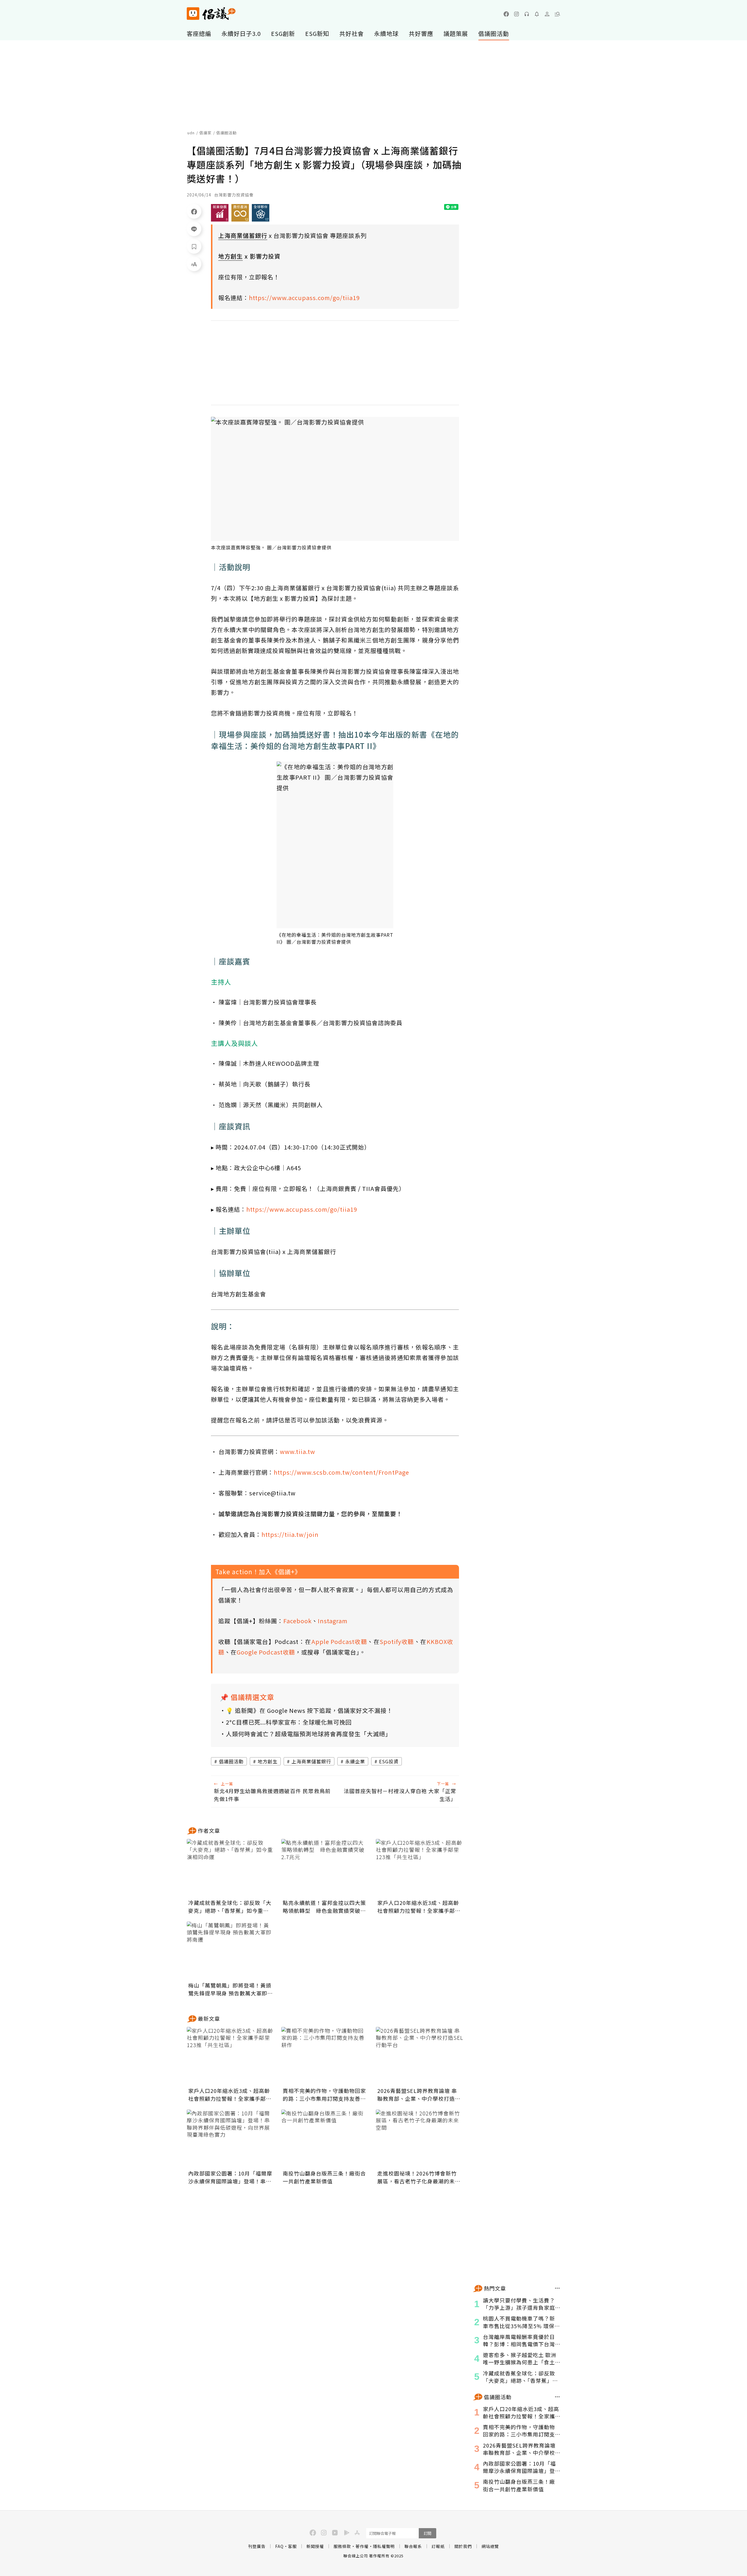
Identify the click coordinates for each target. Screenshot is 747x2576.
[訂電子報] (537, 14)
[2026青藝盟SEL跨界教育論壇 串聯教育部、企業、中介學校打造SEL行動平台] (420, 2056)
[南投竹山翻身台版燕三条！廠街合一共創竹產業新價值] (325, 2139)
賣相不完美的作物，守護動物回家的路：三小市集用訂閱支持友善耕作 (324, 2095)
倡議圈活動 (494, 33)
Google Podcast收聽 (266, 1652)
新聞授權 (315, 2546)
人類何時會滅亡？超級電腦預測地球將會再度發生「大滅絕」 (309, 1734)
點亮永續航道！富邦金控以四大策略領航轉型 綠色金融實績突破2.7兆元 (324, 1907)
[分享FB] (194, 211)
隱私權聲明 (384, 2546)
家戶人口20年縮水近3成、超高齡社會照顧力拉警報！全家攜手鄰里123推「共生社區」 (419, 1907)
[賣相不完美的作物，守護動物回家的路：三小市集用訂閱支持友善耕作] (325, 2056)
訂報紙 (438, 2546)
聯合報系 (413, 2546)
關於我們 (463, 2546)
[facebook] (506, 14)
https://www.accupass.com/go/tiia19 (304, 298)
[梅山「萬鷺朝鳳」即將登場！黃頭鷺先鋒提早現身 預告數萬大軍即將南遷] (231, 1951)
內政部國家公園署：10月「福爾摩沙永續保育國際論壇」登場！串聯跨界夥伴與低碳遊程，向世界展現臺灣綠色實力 (230, 2177)
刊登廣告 (257, 2546)
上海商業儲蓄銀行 (311, 1761)
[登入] (547, 14)
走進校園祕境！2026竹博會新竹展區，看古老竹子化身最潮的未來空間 (419, 2177)
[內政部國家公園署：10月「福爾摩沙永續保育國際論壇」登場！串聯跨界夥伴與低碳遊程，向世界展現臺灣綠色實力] (231, 2139)
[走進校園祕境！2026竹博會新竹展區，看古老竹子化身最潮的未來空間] (420, 2139)
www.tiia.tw (297, 1451)
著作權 (362, 2546)
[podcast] (527, 14)
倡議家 (205, 133)
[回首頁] (211, 14)
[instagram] (516, 14)
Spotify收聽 (397, 1641)
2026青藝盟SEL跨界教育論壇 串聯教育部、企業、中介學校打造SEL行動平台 (417, 2095)
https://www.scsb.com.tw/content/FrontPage (341, 1472)
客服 (292, 2546)
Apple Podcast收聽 (339, 1641)
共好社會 (352, 33)
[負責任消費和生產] (240, 213)
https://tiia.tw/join (290, 1534)
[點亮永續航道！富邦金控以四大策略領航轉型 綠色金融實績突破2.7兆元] (325, 1868)
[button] (557, 14)
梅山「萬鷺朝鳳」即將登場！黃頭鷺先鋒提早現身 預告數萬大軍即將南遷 (231, 1989)
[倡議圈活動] (557, 2397)
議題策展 (456, 33)
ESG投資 (389, 1761)
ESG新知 (317, 33)
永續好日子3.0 (241, 33)
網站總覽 (490, 2546)
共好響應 (421, 33)
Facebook (297, 1621)
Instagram (333, 1621)
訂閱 (427, 2533)
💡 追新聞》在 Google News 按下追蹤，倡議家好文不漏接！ (309, 1710)
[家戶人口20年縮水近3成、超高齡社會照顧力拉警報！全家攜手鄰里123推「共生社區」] (420, 1868)
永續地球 (386, 33)
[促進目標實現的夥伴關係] (261, 213)
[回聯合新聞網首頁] (193, 14)
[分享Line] (194, 229)
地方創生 (268, 1761)
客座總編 (199, 33)
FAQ (279, 2546)
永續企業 (355, 1761)
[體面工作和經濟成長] (220, 213)
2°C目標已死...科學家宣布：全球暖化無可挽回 (289, 1722)
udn (191, 133)
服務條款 (342, 2546)
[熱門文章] (557, 2288)
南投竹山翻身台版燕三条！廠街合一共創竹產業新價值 (324, 2177)
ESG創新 (283, 33)
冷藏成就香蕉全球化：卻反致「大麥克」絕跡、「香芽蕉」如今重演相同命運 (230, 1907)
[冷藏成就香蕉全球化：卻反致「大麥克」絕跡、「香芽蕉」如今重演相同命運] (231, 1868)
